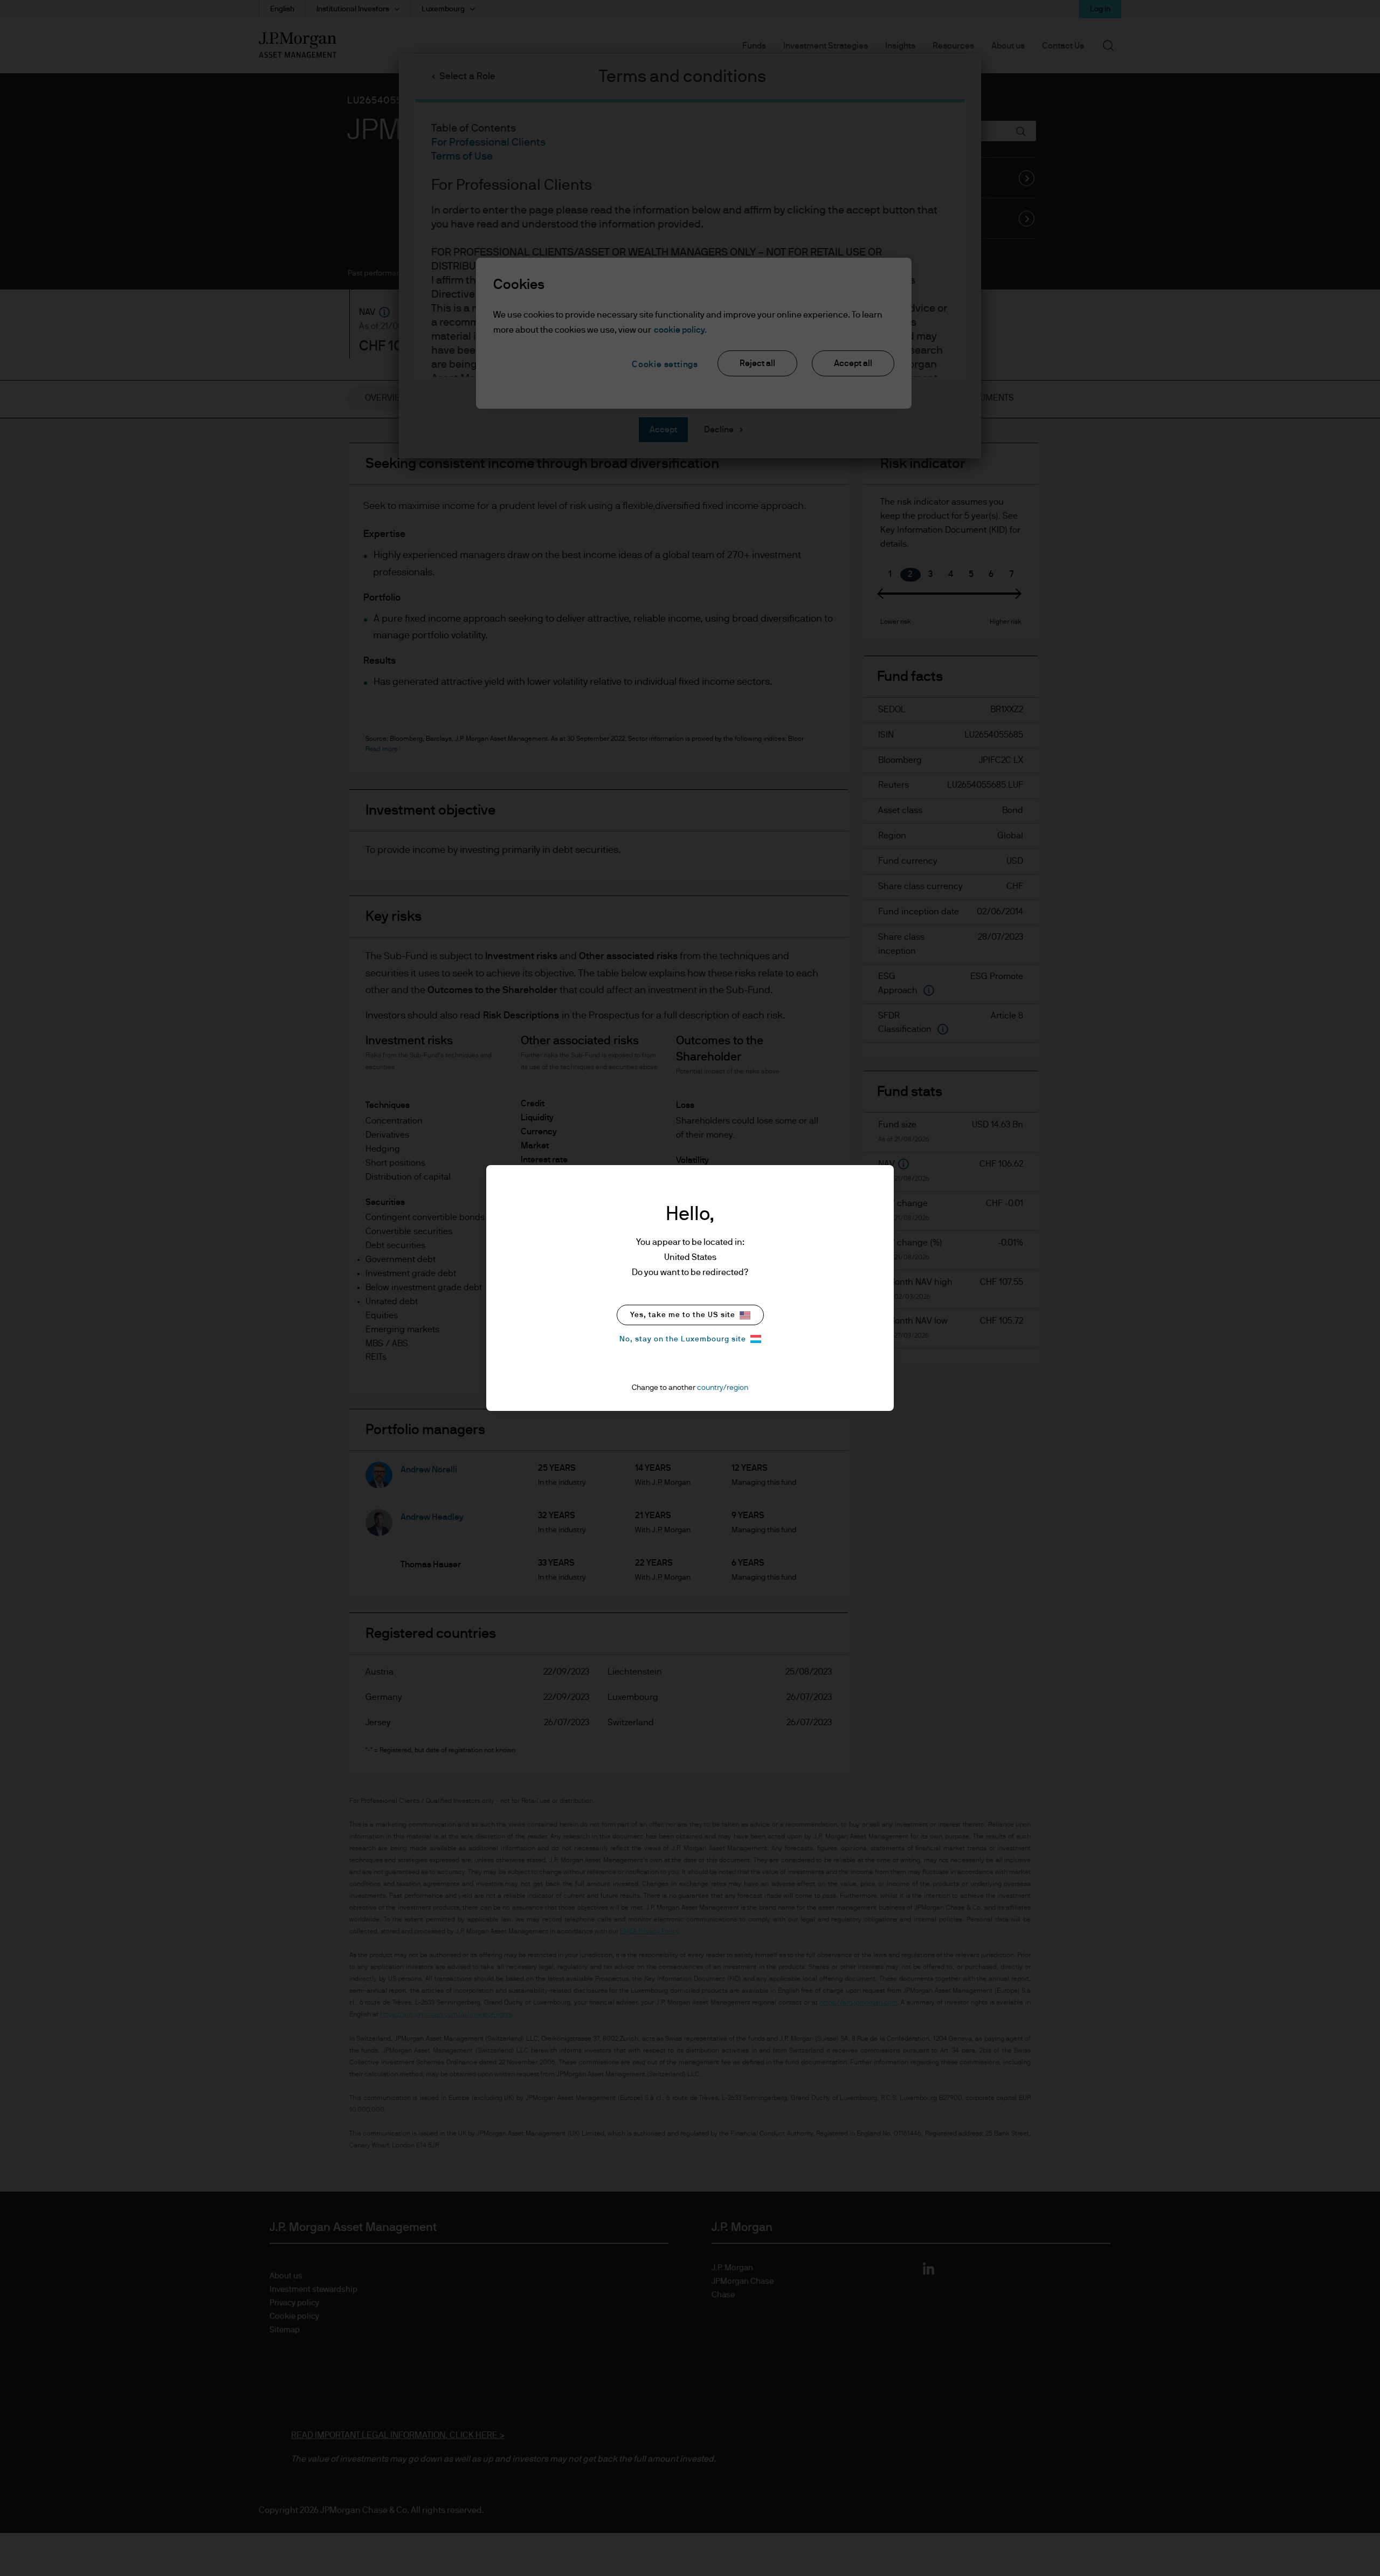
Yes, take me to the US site (683, 1315)
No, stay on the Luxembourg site (683, 1339)
